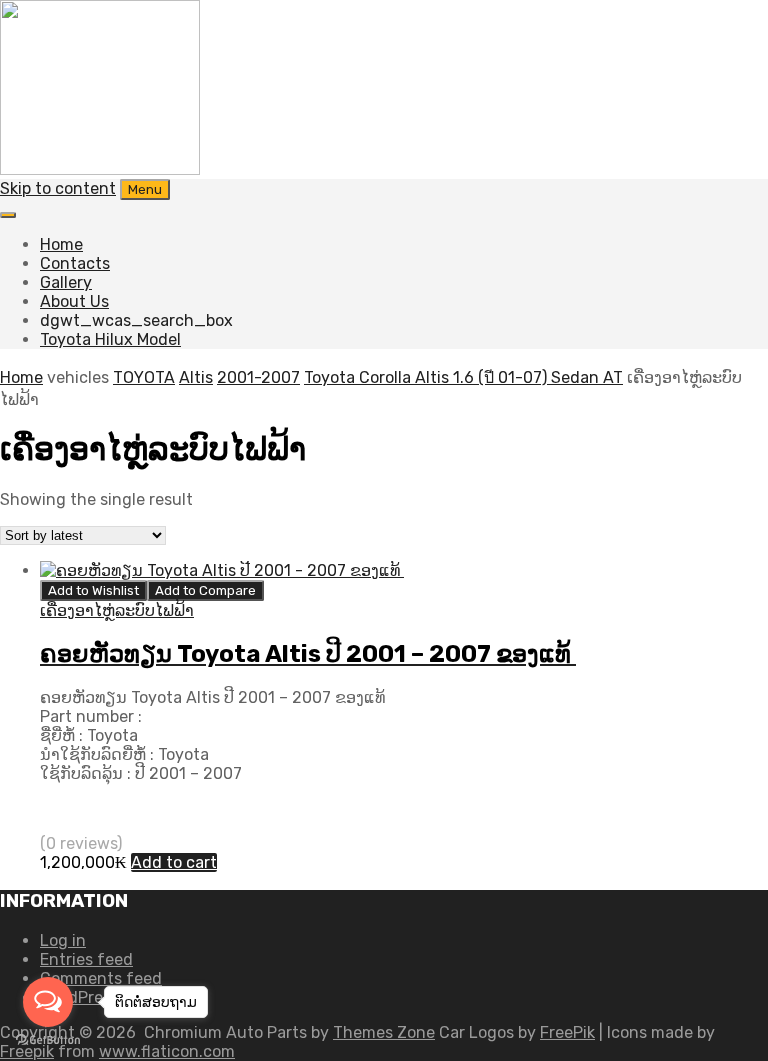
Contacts (75, 263)
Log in (63, 940)
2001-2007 (258, 377)
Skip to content (58, 188)
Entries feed (86, 959)
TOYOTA (144, 377)
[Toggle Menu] (8, 215)
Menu (145, 189)
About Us (74, 301)
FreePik (567, 1032)
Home (61, 244)
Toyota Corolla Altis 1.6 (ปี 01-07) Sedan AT (463, 377)
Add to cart (174, 862)
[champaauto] (100, 169)
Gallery (66, 282)
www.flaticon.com (167, 1051)
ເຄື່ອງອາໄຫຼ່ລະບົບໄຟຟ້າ (117, 610)
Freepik (27, 1051)
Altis (196, 377)
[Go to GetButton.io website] (48, 1040)
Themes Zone (384, 1032)
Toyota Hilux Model (110, 339)
